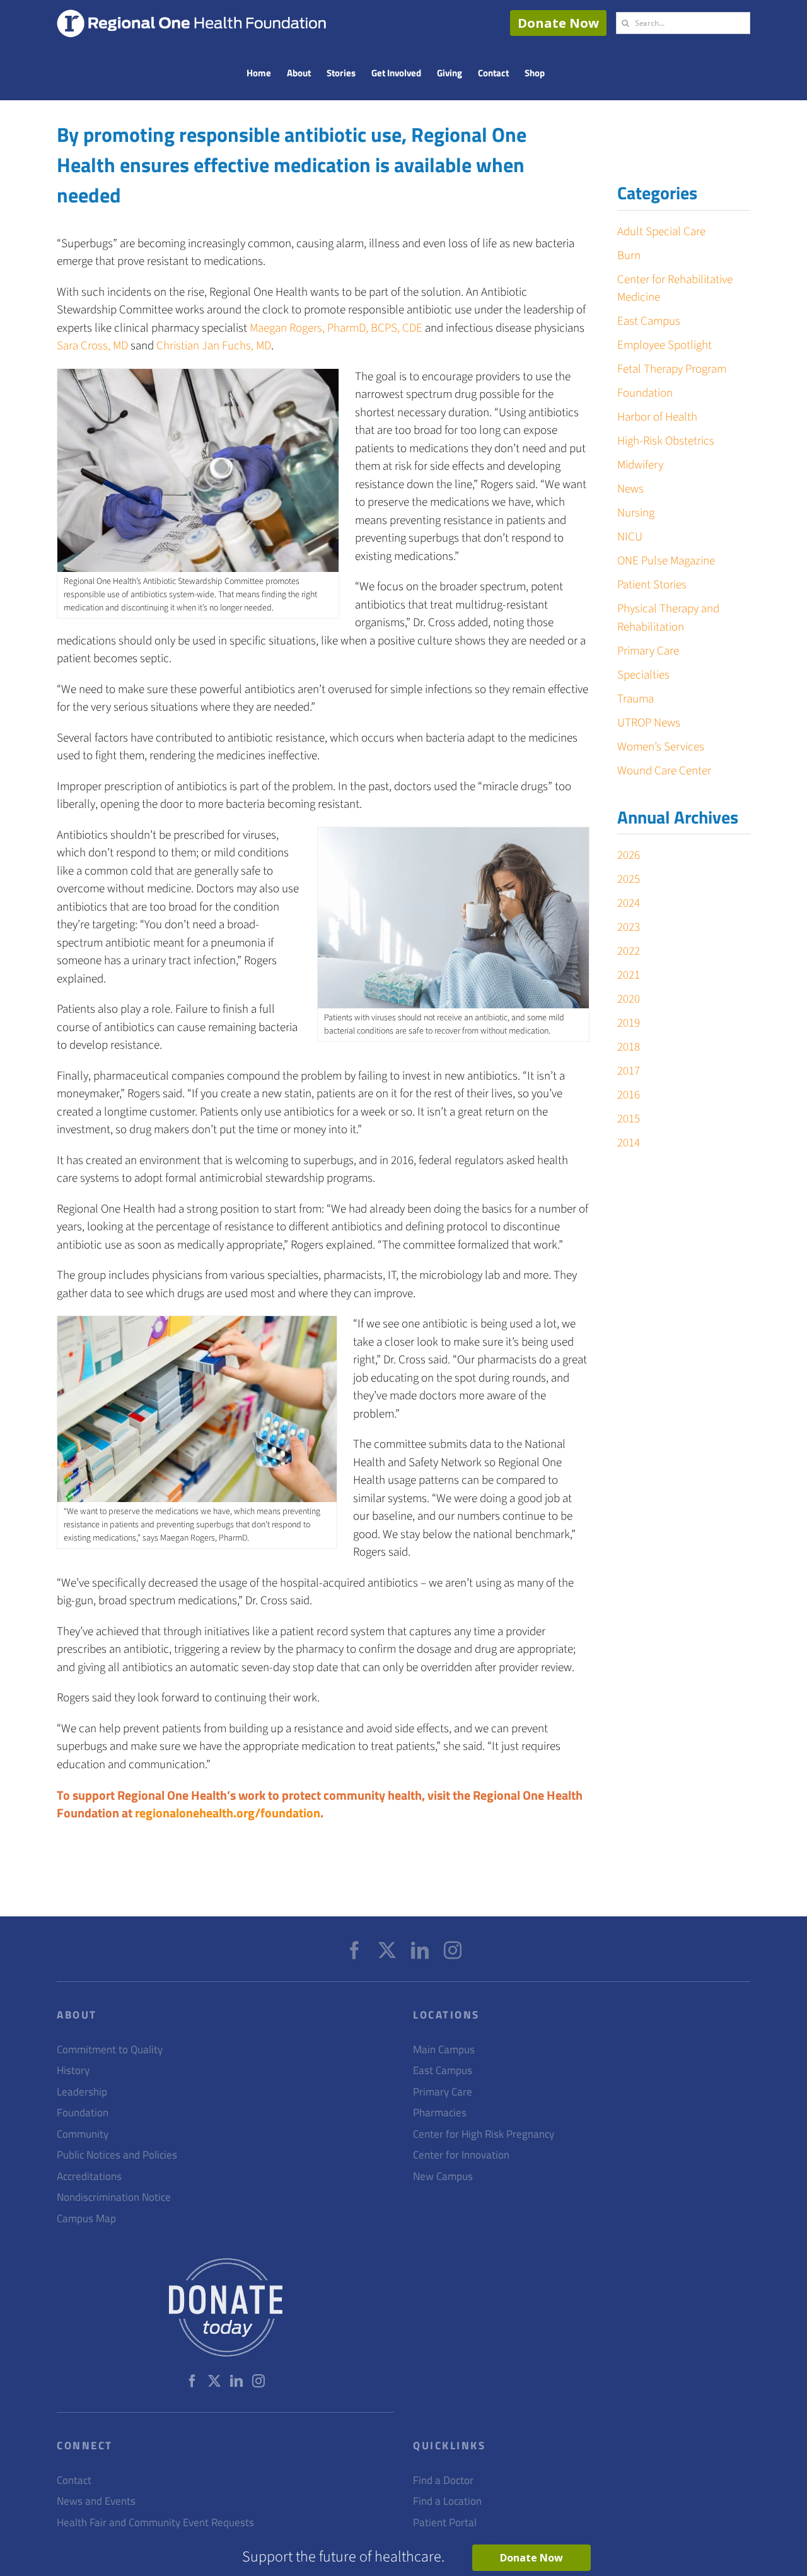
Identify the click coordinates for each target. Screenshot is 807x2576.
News (630, 489)
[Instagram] (453, 1950)
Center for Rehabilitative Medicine (675, 289)
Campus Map (86, 2219)
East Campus (649, 321)
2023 (629, 927)
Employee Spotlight (665, 345)
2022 (629, 951)
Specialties (643, 675)
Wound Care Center (664, 771)
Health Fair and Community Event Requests (155, 2523)
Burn (629, 256)
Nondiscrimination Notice (114, 2197)
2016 (629, 1095)
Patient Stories (652, 585)
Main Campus (444, 2050)
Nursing (636, 513)
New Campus (443, 2177)
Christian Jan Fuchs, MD (214, 346)
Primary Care (648, 651)
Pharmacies (440, 2113)
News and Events (96, 2501)
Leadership (82, 2092)
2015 (629, 1119)
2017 (629, 1071)
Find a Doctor (443, 2480)
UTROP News (649, 723)
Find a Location (447, 2501)
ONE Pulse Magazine (666, 561)
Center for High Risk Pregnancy (484, 2134)
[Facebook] (354, 1950)
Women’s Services (661, 747)
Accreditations (89, 2177)
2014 (629, 1143)
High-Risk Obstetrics (666, 441)
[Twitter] (387, 1950)
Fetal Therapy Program (672, 369)
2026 (629, 855)
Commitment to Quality (110, 2050)
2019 (629, 1023)
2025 (629, 879)
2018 (629, 1047)
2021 (629, 975)
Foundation (645, 393)
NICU (630, 537)
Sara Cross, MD (92, 346)
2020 (629, 999)
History (73, 2071)
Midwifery (640, 465)
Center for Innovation (461, 2155)
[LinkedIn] (420, 1950)
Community (83, 2134)
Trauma (636, 699)
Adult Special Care (661, 232)
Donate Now (558, 23)
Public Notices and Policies (117, 2155)
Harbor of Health (657, 417)
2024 (629, 903)
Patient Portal (445, 2523)
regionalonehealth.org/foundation (228, 1813)
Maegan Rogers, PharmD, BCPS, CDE (336, 328)
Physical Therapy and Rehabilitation (668, 618)
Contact (74, 2480)
